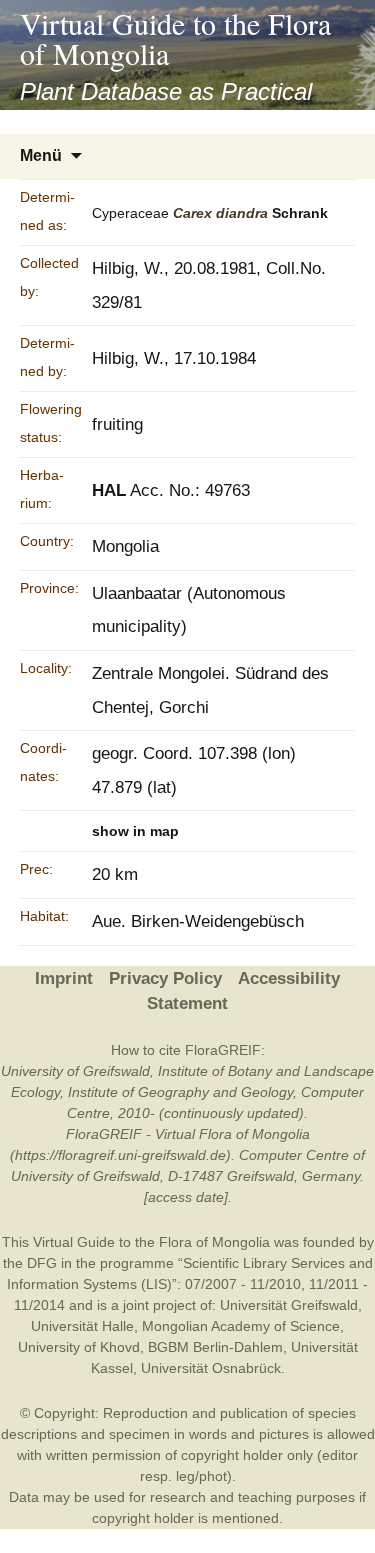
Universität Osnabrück (211, 1368)
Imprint (64, 978)
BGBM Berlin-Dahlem (215, 1347)
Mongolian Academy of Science (241, 1326)
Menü (41, 155)
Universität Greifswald (289, 1305)
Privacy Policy (165, 978)
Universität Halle (82, 1326)
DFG (42, 1263)
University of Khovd (79, 1347)
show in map (135, 831)
